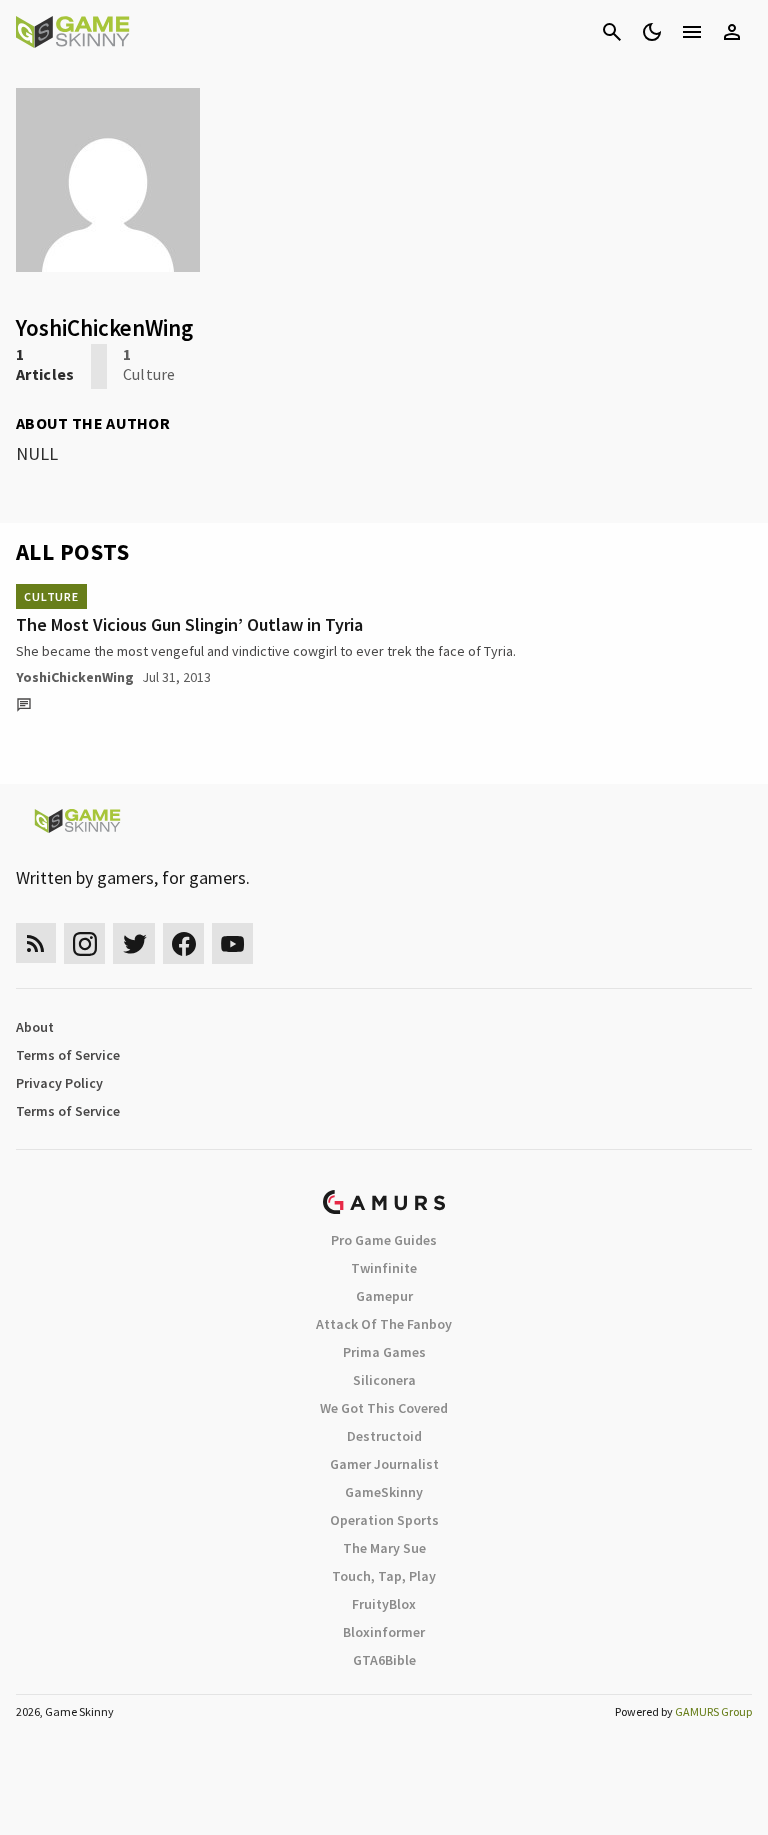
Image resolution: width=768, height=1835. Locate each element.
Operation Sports (384, 1520)
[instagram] (84, 943)
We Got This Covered (384, 1408)
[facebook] (183, 943)
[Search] (612, 32)
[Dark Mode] (652, 32)
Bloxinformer (384, 1632)
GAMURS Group (713, 1711)
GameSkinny (384, 1492)
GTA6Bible (384, 1660)
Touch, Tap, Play (384, 1576)
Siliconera (384, 1380)
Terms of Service (68, 1055)
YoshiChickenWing (75, 677)
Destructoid (384, 1436)
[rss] (36, 943)
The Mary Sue (384, 1548)
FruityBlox (384, 1604)
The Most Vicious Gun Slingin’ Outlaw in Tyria (189, 624)
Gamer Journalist (384, 1464)
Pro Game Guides (384, 1240)
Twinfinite (384, 1268)
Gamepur (384, 1296)
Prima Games (384, 1352)
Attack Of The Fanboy (384, 1324)
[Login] (732, 32)
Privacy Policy (59, 1083)
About (35, 1027)
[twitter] (134, 943)
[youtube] (233, 943)
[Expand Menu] (692, 32)
